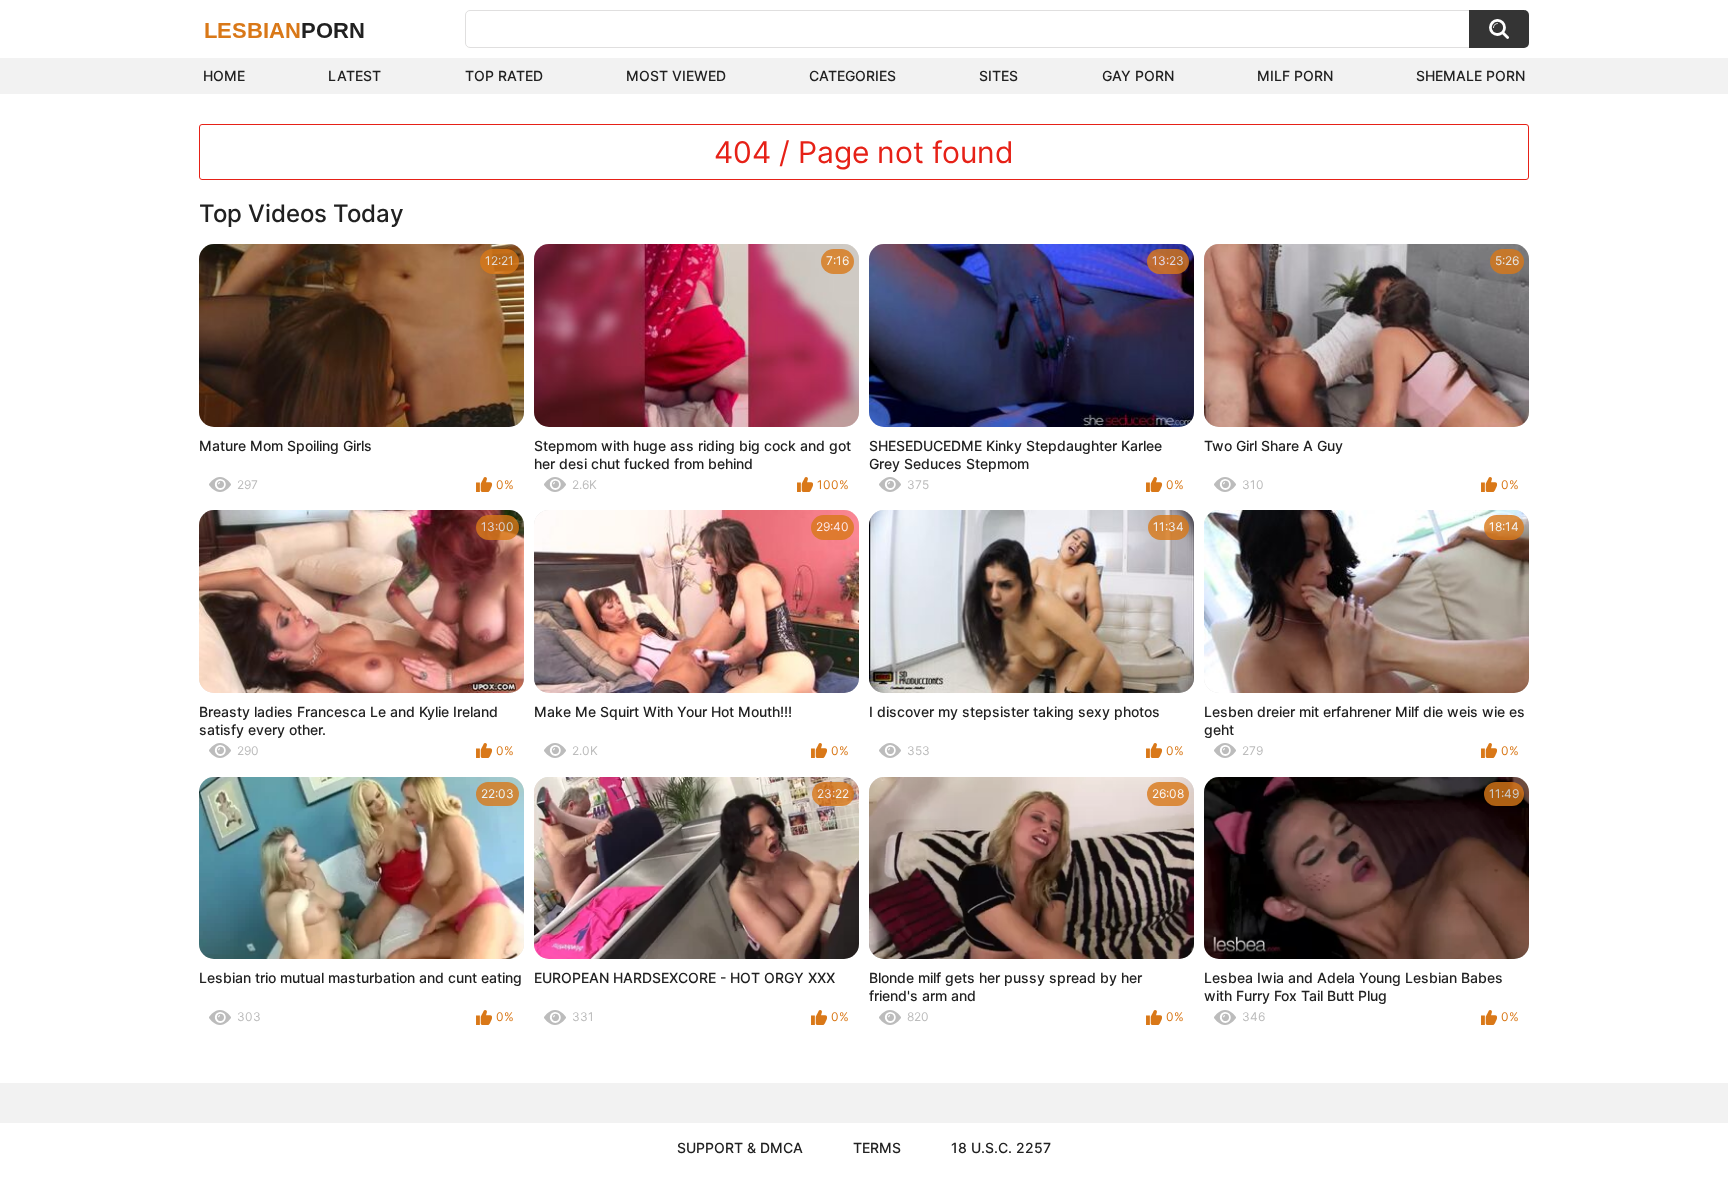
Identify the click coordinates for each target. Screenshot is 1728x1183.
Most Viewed (676, 75)
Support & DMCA (740, 1147)
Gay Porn (1138, 75)
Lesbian (284, 30)
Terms (877, 1147)
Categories (852, 75)
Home (224, 75)
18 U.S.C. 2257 (1001, 1147)
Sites (998, 75)
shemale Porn (1470, 75)
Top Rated (504, 75)
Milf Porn (1295, 75)
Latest (354, 75)
